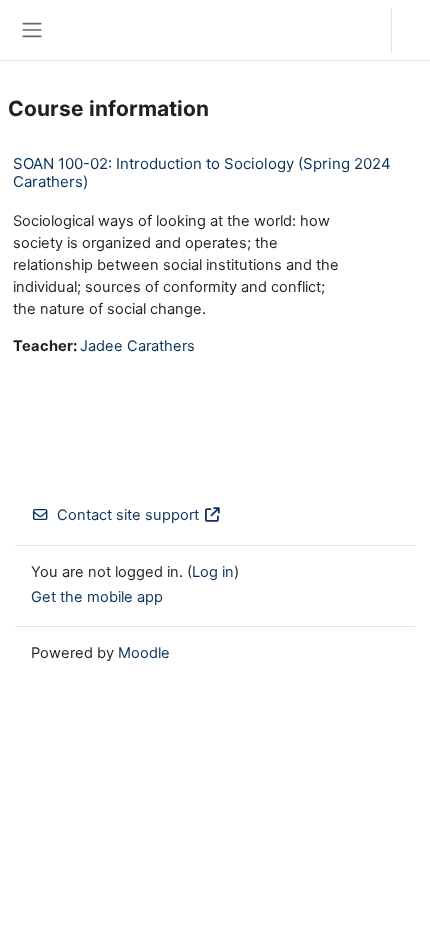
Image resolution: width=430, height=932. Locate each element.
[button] (356, 30)
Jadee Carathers (137, 346)
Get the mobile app (97, 597)
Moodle (144, 653)
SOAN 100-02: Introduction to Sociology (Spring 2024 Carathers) (202, 172)
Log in (416, 30)
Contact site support (128, 515)
